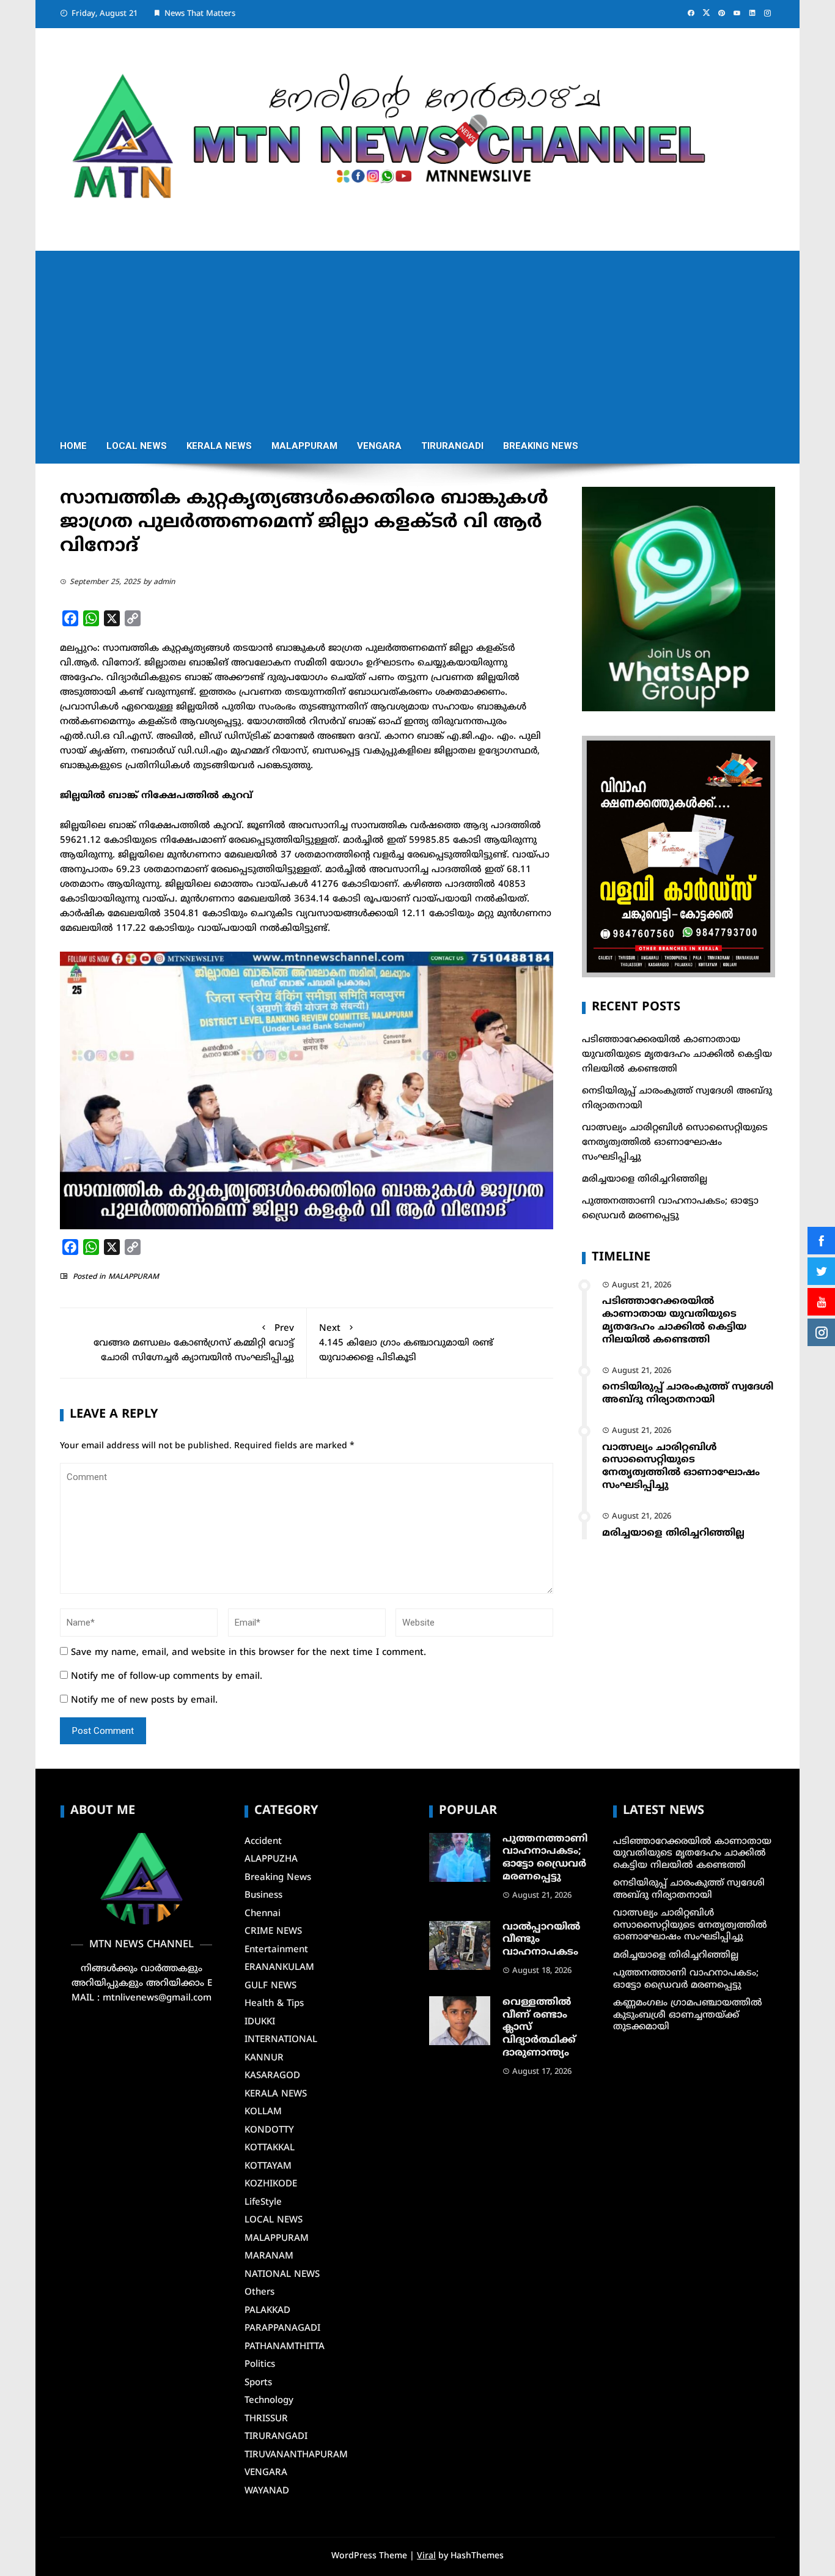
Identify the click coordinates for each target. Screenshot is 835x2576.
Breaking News (541, 446)
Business (263, 1896)
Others (259, 2293)
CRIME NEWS (273, 1932)
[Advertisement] (417, 336)
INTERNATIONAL (281, 2040)
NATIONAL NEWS (282, 2275)
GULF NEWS (270, 1986)
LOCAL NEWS (137, 446)
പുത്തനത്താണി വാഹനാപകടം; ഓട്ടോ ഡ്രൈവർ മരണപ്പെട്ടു (545, 1858)
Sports (258, 2383)
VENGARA (379, 446)
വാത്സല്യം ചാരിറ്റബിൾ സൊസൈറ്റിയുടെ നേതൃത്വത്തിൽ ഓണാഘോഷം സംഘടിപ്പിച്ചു (675, 1143)
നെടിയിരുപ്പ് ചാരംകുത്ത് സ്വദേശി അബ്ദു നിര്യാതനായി (688, 1393)
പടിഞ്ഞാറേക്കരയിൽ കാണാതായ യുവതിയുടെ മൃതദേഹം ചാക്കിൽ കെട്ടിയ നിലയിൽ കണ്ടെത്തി (677, 1055)
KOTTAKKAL (270, 2148)
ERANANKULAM (279, 1968)
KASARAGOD (272, 2076)
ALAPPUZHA (271, 1860)
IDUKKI (260, 2022)
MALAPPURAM (304, 446)
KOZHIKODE (271, 2184)
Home (73, 446)
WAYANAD (267, 2491)
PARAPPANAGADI (282, 2329)
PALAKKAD (267, 2311)
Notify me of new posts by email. (144, 1701)
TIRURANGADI (452, 446)
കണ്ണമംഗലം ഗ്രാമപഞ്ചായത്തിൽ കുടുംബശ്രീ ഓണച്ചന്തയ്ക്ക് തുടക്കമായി (688, 2015)
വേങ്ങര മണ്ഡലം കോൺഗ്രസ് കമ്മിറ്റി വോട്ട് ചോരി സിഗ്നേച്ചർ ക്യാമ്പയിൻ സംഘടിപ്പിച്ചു (194, 1343)
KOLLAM (263, 2112)
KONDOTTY (269, 2130)
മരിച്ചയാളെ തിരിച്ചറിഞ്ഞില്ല (645, 1179)
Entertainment (276, 1950)
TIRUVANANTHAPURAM (296, 2455)
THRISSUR (266, 2419)
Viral (426, 2556)
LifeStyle (263, 2203)
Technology (269, 2401)
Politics (260, 2365)
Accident (263, 1842)
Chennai (263, 1914)
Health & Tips (274, 2004)
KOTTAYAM (268, 2167)
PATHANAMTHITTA (285, 2347)
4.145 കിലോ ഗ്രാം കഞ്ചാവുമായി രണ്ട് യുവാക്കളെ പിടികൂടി (406, 1343)
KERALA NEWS (219, 446)
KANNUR (264, 2058)
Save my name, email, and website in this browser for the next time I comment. (248, 1653)
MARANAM (269, 2256)
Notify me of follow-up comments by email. (167, 1677)
